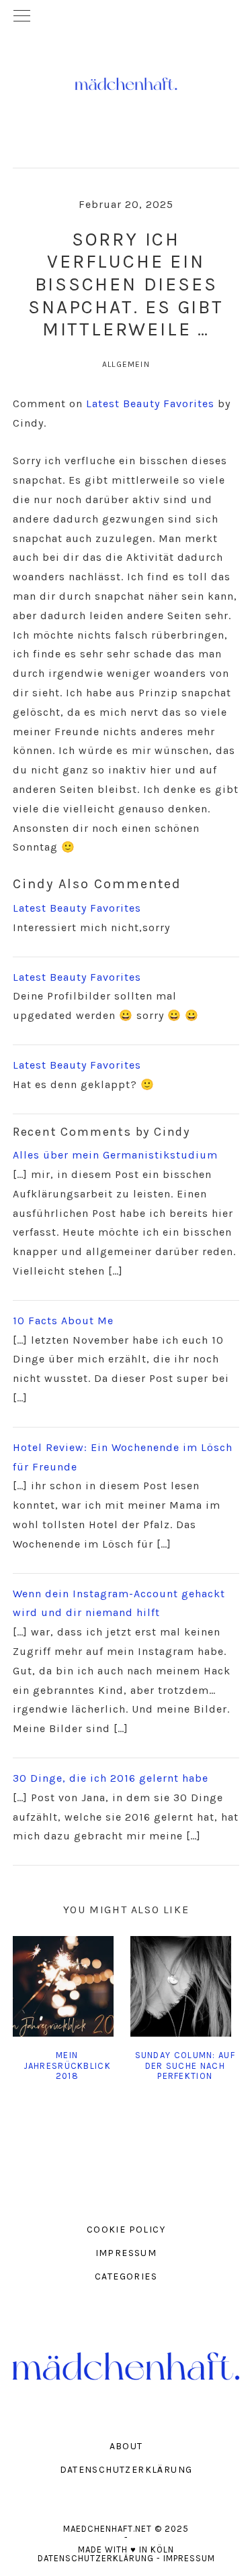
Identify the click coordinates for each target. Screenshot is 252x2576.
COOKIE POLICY (126, 2230)
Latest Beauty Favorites (150, 404)
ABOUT (126, 2446)
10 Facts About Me (63, 1321)
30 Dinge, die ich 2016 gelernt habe (111, 1778)
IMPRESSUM (126, 2253)
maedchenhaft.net (126, 84)
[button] (126, 17)
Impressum (189, 2558)
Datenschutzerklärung (96, 2558)
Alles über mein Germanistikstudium (115, 1155)
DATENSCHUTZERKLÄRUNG (126, 2470)
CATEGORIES (126, 2276)
